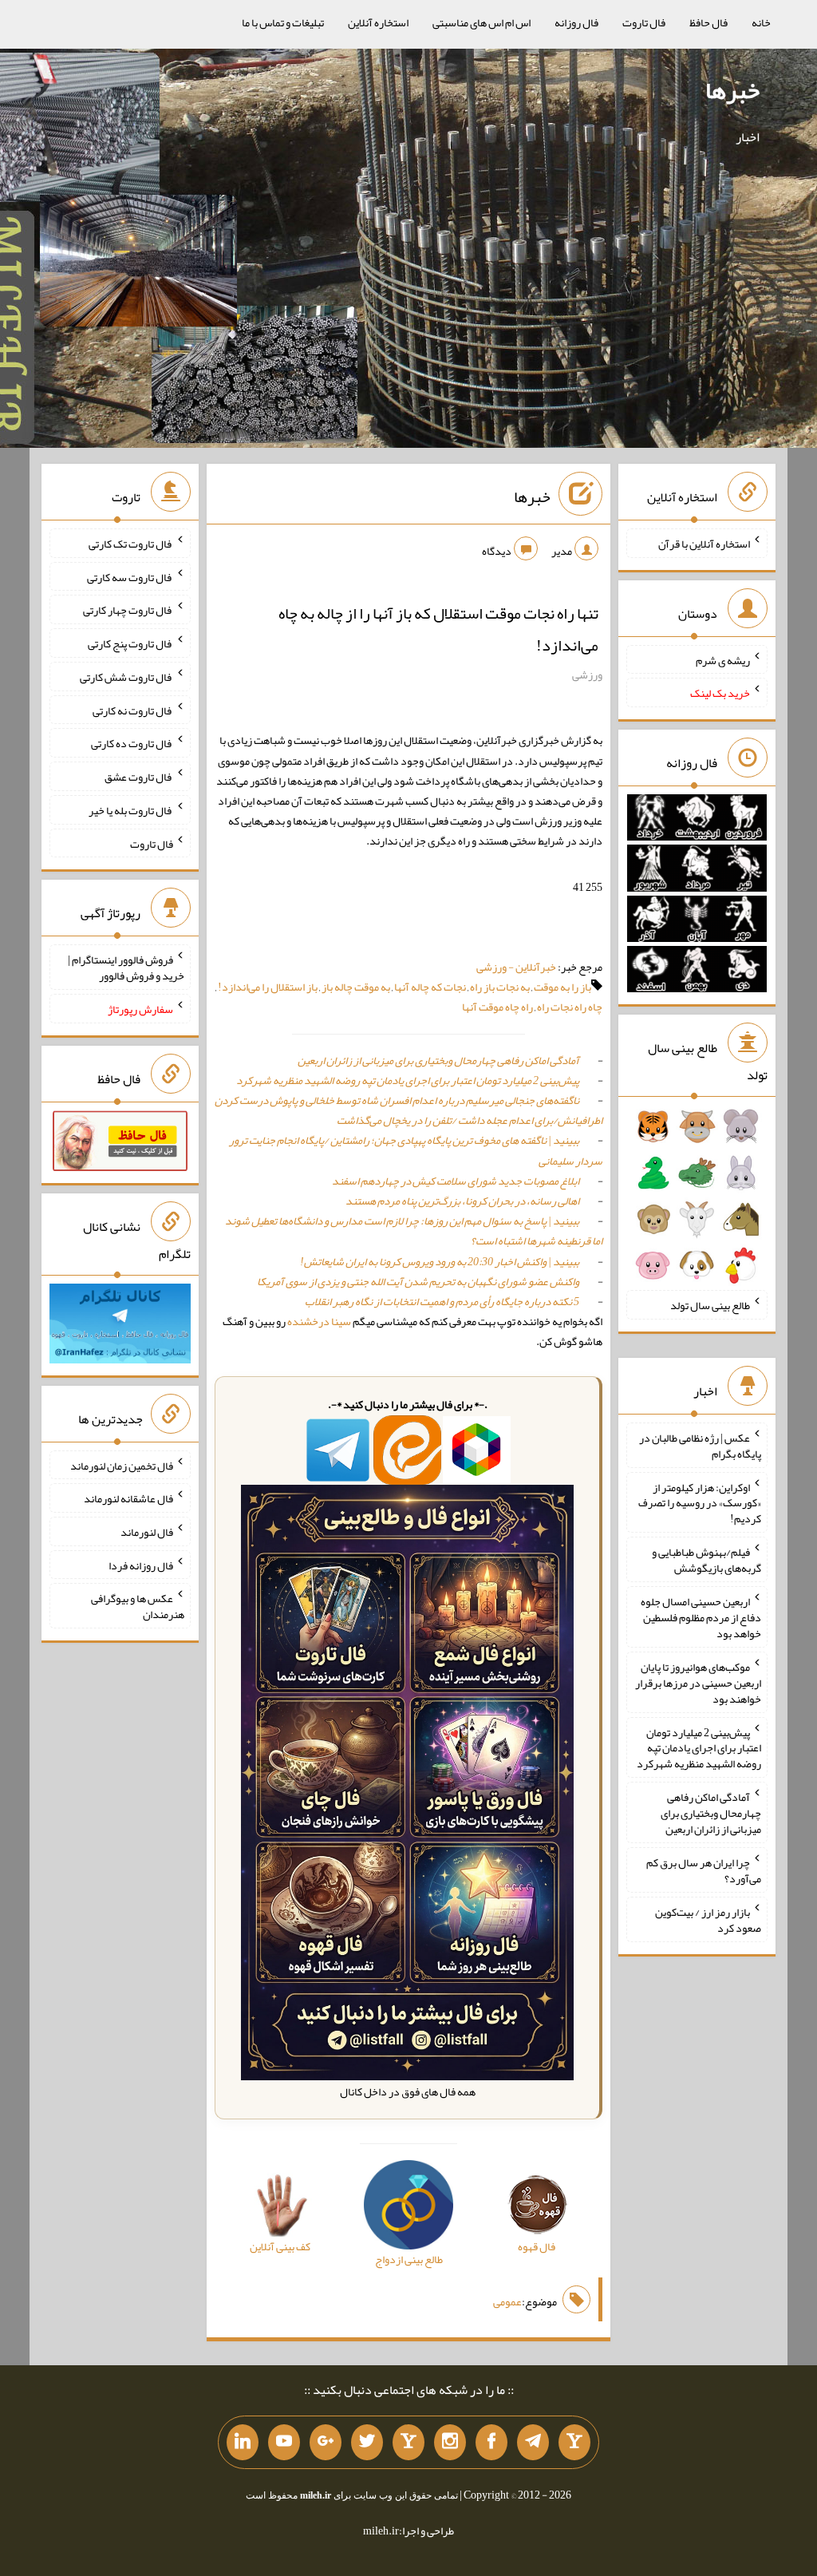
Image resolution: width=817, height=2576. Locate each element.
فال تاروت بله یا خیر (131, 810)
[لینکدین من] (243, 2443)
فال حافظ (708, 22)
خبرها (732, 90)
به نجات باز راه (500, 987)
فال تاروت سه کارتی (130, 576)
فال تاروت (644, 22)
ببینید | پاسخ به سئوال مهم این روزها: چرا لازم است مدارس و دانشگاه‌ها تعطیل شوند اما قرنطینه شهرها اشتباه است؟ (414, 1231)
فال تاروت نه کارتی (133, 710)
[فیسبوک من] (491, 2443)
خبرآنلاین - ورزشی (516, 967)
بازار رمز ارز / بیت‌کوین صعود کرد (708, 1920)
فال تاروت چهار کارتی (128, 610)
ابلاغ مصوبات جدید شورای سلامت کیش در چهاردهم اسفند (456, 1181)
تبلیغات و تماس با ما (283, 22)
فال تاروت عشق (139, 777)
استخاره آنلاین (378, 22)
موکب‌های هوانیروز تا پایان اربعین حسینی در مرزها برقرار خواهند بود (698, 1683)
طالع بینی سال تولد (710, 1305)
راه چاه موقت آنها (497, 1007)
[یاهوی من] (574, 2443)
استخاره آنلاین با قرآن (704, 544)
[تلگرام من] (533, 2443)
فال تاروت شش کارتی (126, 677)
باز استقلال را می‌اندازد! (268, 987)
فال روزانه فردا (141, 1565)
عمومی (507, 2301)
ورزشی (587, 675)
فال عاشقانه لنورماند (128, 1498)
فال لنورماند (147, 1532)
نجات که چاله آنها (430, 987)
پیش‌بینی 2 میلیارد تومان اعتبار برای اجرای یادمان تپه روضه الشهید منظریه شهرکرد (408, 1080)
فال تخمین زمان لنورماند (122, 1465)
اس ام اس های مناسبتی (482, 22)
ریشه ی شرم (723, 659)
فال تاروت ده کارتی (132, 743)
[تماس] (408, 2443)
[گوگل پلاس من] (326, 2443)
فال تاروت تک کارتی (131, 544)
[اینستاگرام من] (450, 2443)
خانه (761, 22)
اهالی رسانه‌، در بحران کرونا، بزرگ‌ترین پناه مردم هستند (462, 1201)
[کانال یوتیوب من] (284, 2443)
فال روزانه (576, 22)
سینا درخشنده (319, 1321)
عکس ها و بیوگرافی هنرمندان (138, 1606)
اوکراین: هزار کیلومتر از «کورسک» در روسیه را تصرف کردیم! (700, 1502)
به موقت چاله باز (356, 987)
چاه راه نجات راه (570, 1007)
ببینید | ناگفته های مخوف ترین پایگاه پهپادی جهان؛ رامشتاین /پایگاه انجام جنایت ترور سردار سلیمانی (416, 1150)
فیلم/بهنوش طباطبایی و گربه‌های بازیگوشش (706, 1560)
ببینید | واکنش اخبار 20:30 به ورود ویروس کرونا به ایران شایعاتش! (440, 1261)
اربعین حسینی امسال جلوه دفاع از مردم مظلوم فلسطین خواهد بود (701, 1617)
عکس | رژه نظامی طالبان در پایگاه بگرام (700, 1446)
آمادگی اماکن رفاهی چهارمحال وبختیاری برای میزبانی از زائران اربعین (438, 1060)
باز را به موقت (562, 987)
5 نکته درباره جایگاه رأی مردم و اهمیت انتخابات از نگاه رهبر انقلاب (442, 1301)
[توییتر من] (367, 2443)
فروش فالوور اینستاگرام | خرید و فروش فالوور (126, 967)
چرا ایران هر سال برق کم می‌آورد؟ (704, 1870)
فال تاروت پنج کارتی (130, 643)
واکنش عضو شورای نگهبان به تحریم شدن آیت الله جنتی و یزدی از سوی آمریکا (418, 1281)
